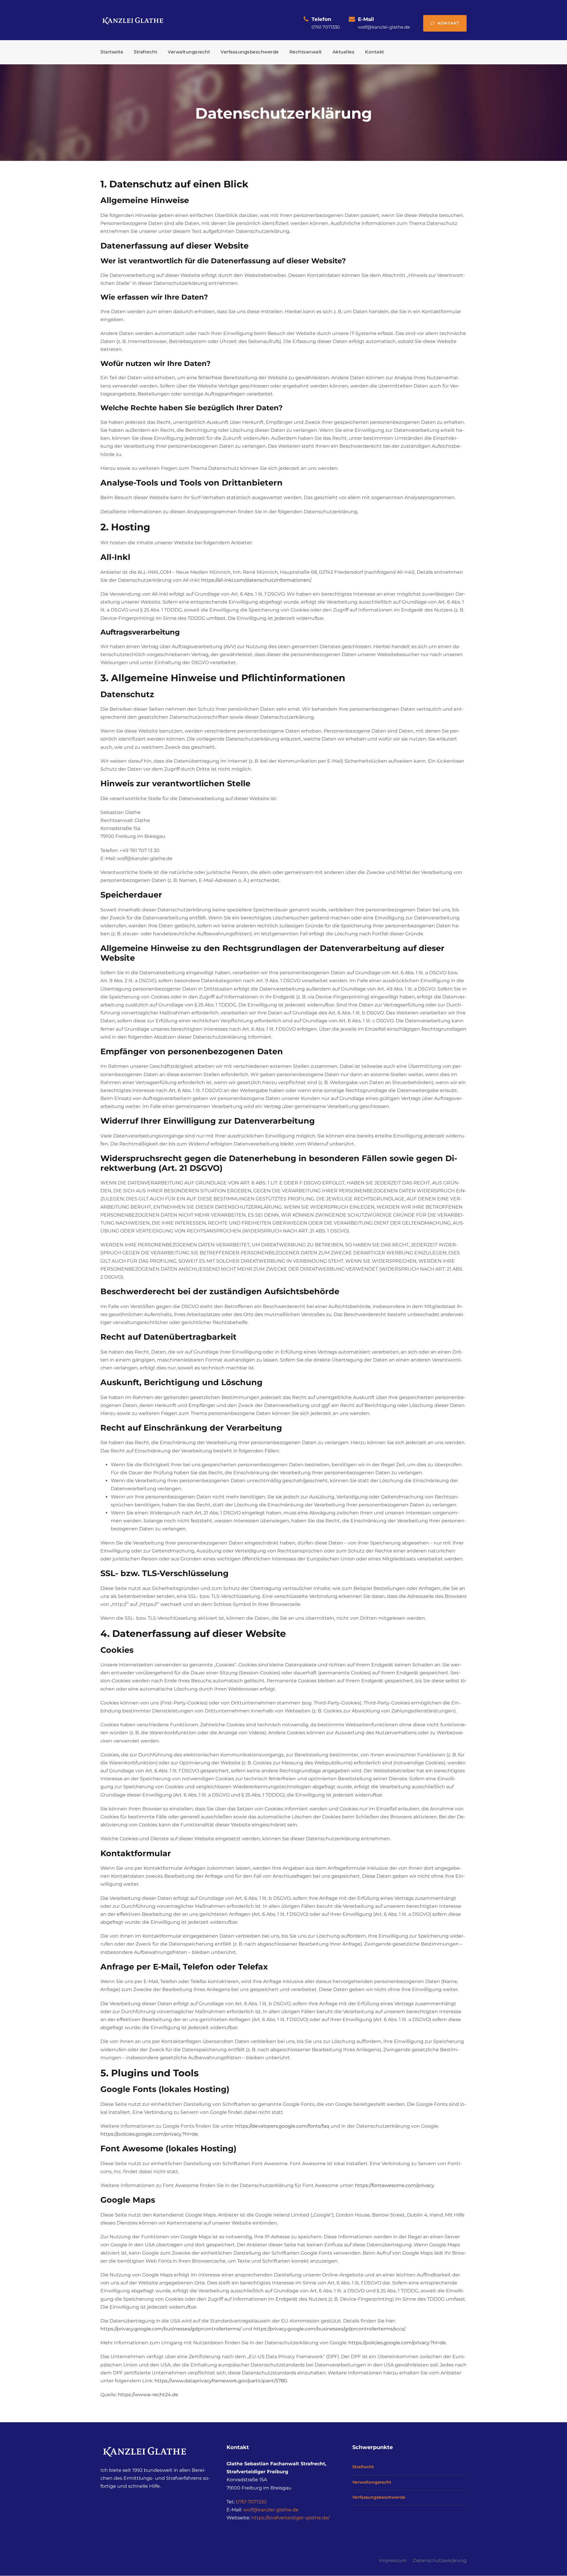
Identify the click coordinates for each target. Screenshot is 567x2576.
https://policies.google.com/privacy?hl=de (149, 2134)
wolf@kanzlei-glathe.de (271, 2510)
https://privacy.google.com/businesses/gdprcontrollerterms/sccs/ (329, 2329)
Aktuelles (344, 52)
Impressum (393, 2561)
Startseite (112, 52)
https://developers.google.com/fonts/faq (282, 2126)
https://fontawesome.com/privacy (394, 2185)
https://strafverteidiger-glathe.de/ (290, 2518)
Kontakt (448, 23)
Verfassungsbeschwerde (250, 52)
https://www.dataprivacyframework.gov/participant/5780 (221, 2381)
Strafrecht (145, 52)
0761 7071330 (251, 2502)
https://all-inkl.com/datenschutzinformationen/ (256, 580)
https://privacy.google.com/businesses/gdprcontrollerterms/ (171, 2329)
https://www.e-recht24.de (148, 2395)
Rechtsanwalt (306, 52)
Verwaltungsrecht (189, 52)
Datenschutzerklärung (440, 2561)
